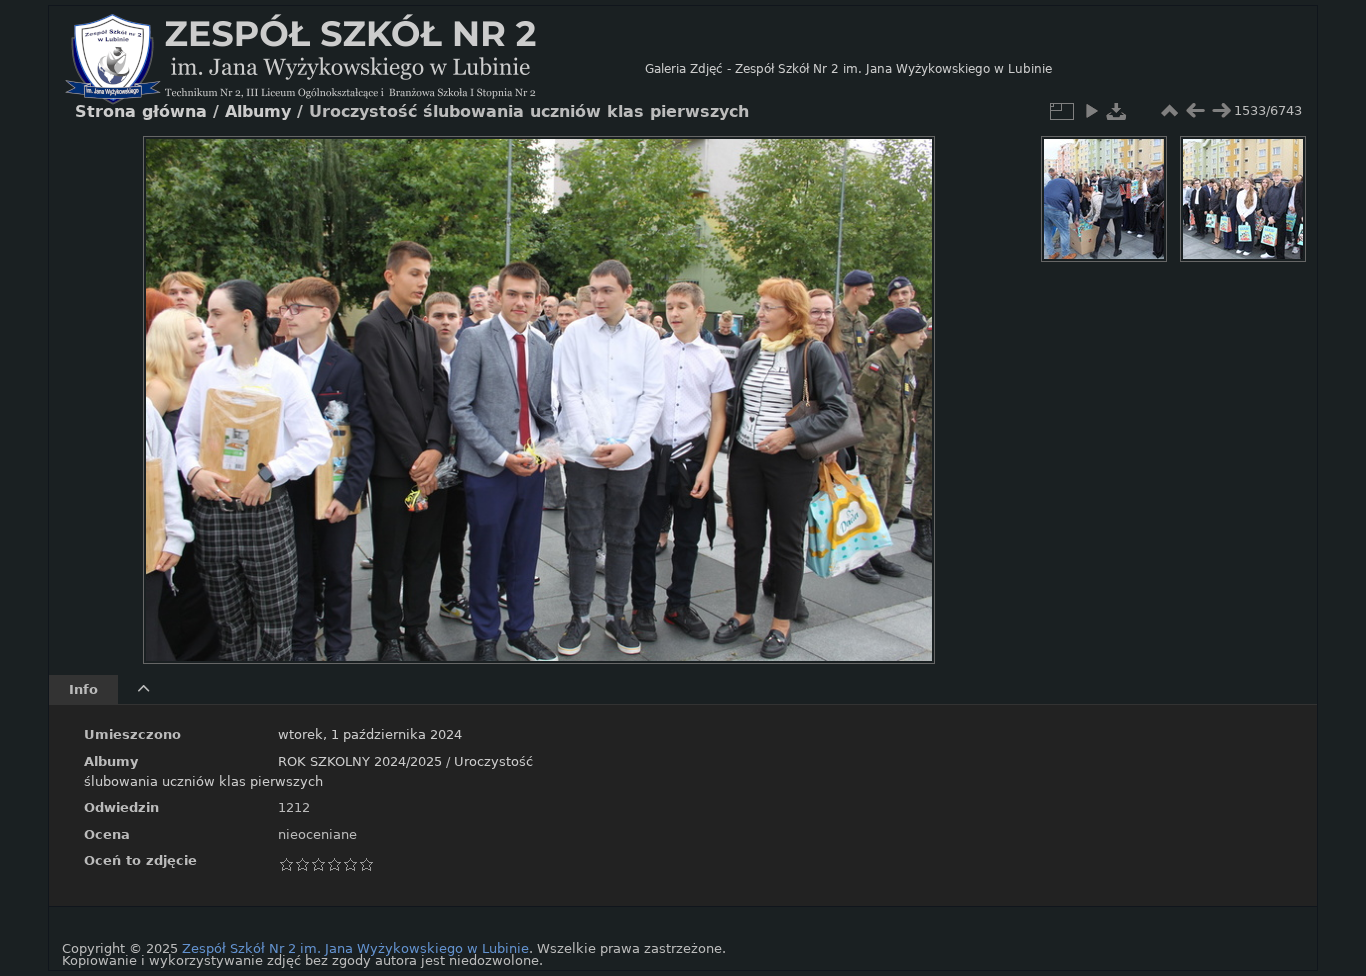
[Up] (531, 166)
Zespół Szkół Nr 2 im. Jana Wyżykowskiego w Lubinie (355, 948)
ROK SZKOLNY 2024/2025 (360, 761)
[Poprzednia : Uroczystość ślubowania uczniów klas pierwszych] (1195, 111)
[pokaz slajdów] (1091, 111)
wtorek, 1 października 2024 (370, 734)
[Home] (355, 69)
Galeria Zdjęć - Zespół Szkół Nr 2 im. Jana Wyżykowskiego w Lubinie (848, 69)
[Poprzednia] (175, 385)
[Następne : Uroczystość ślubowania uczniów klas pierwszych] (1221, 111)
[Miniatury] (1169, 111)
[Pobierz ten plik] (1117, 111)
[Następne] (903, 385)
